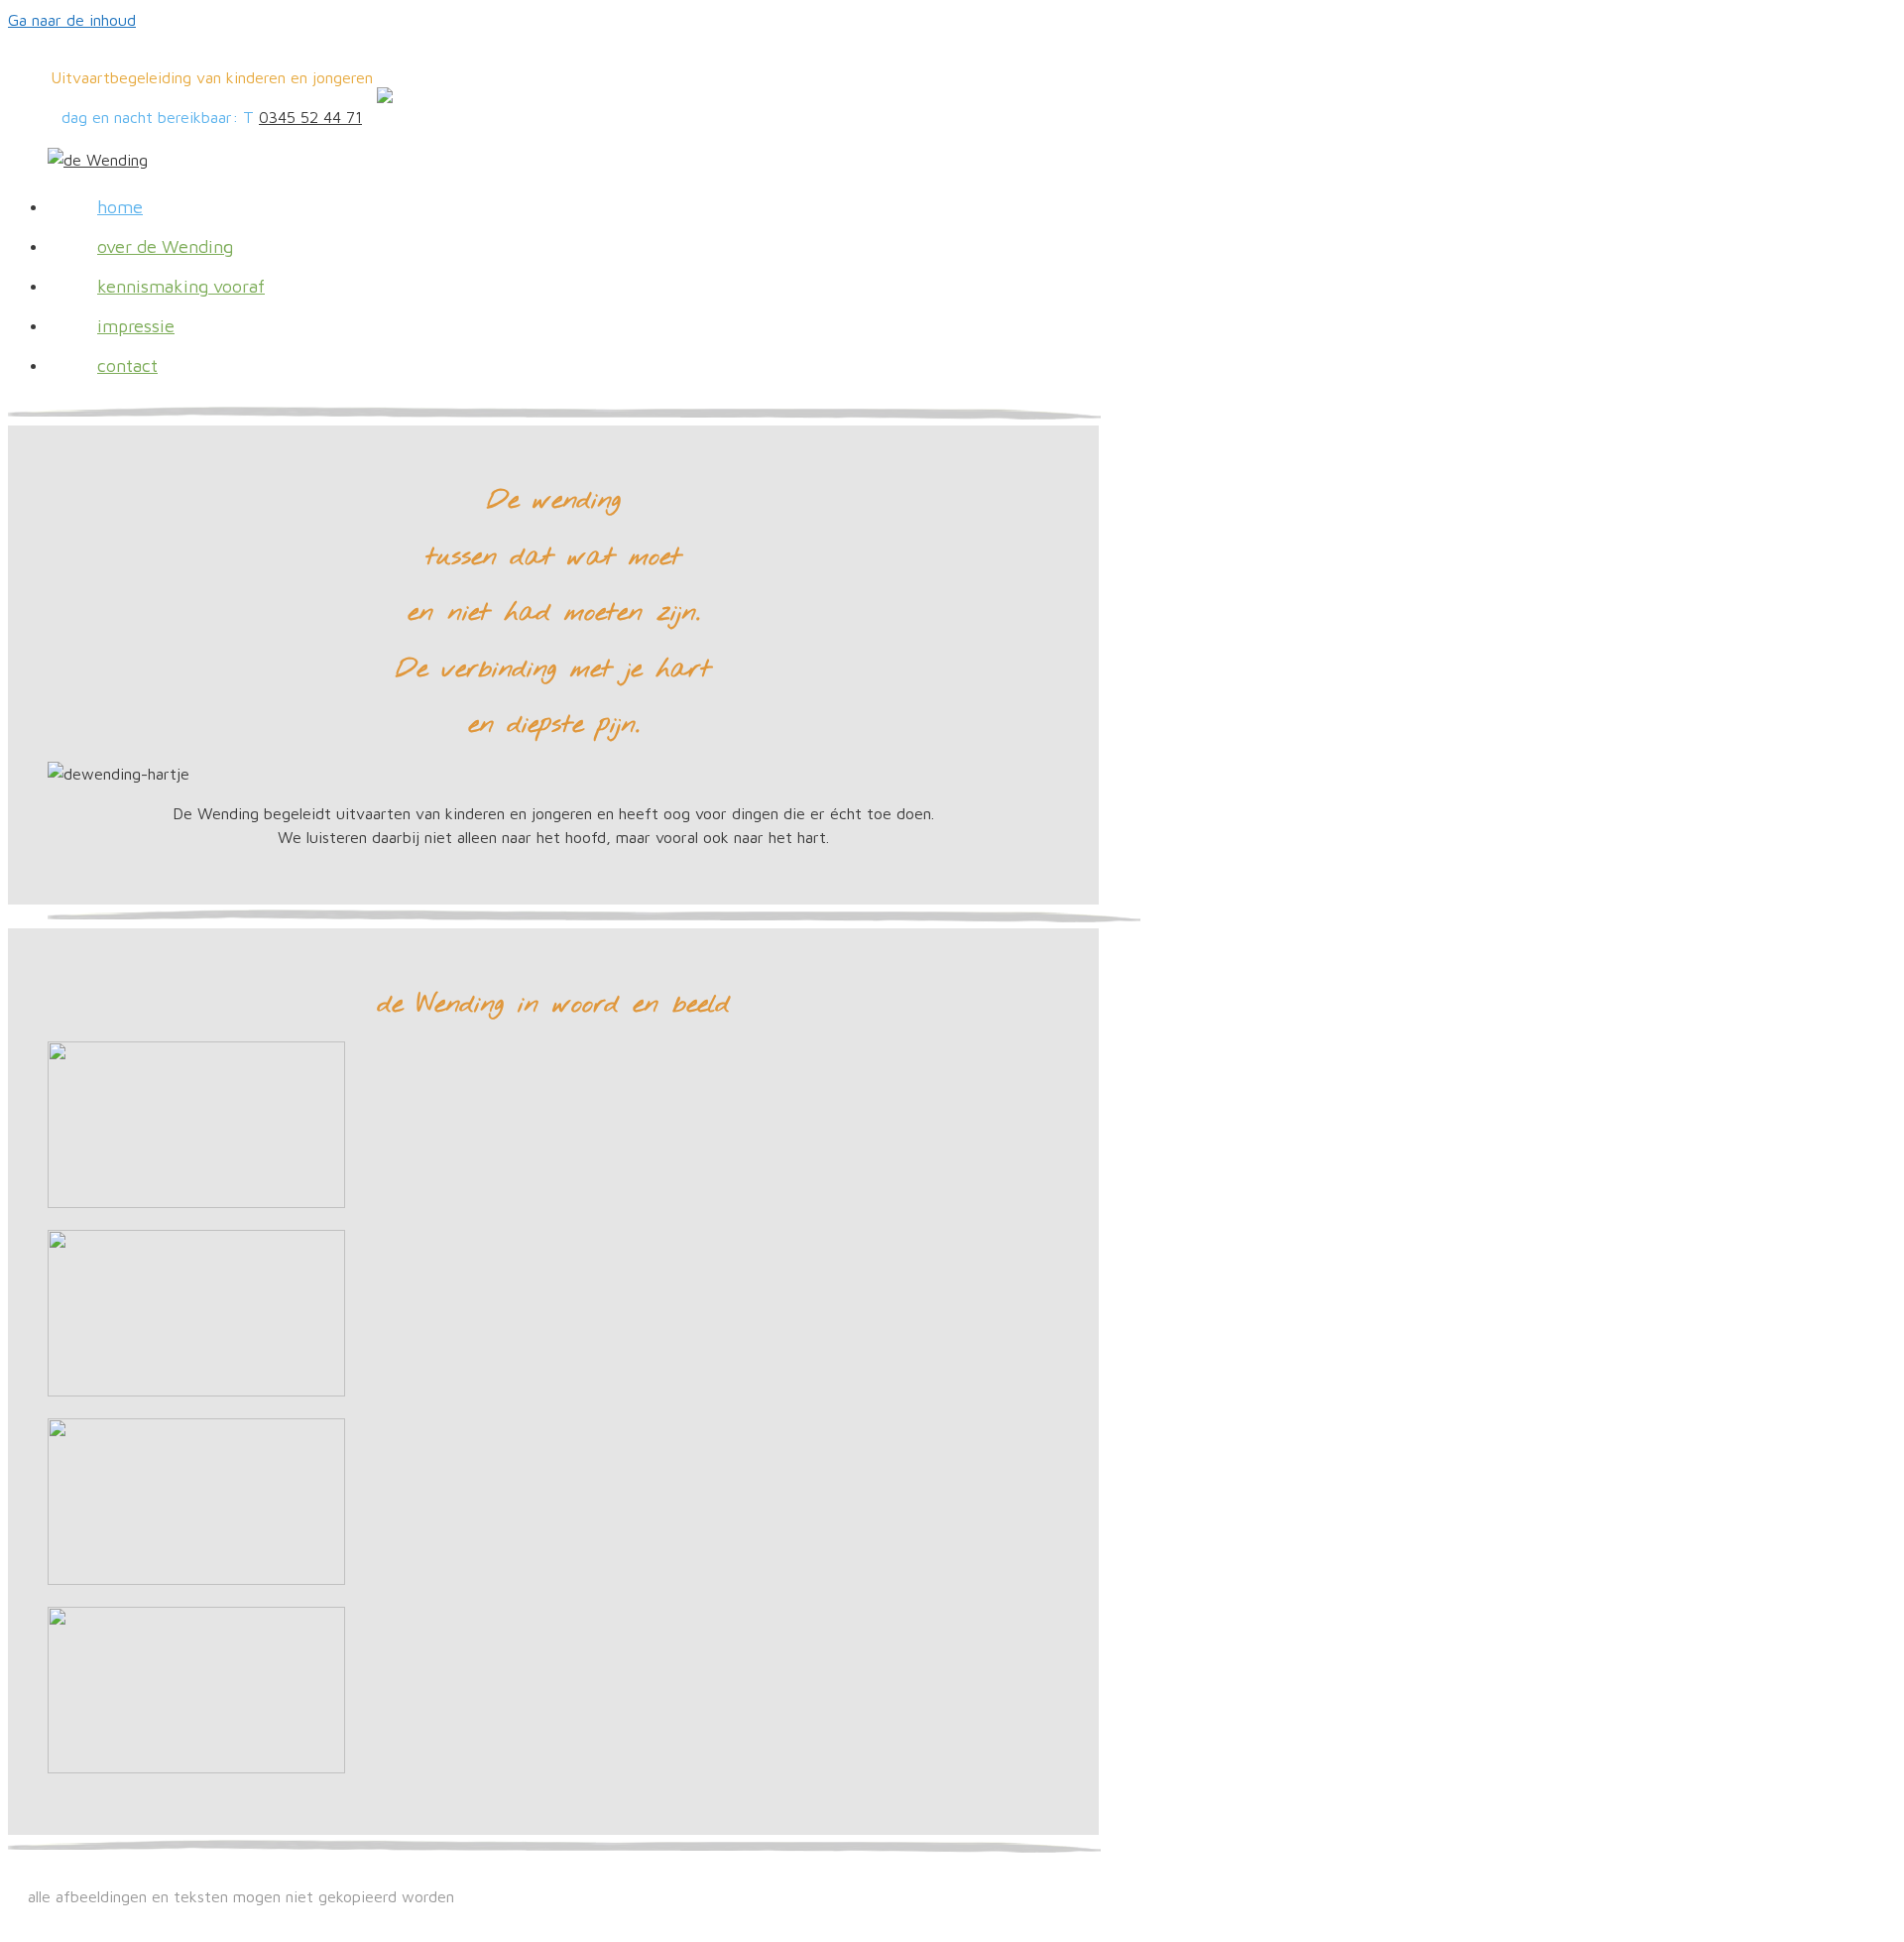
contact (127, 365)
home (120, 207)
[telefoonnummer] (385, 97)
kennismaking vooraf (181, 286)
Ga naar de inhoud (72, 20)
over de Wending (165, 246)
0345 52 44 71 (310, 117)
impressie (136, 326)
